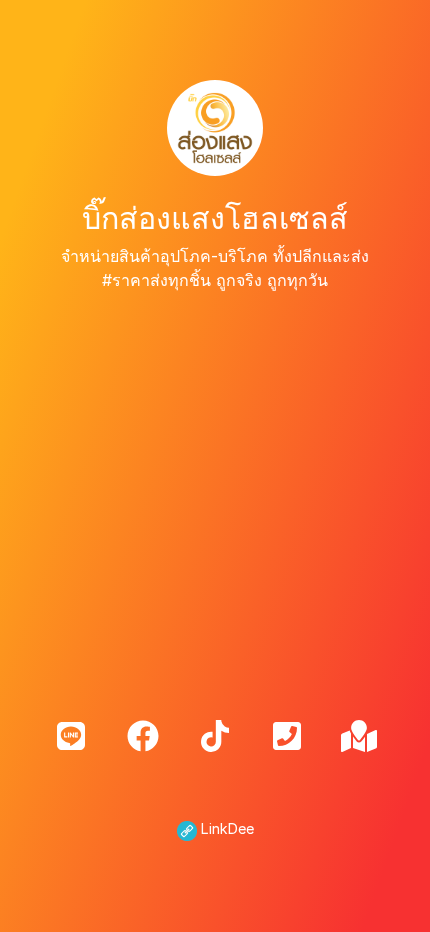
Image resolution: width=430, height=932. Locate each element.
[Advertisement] (215, 490)
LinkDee (225, 828)
